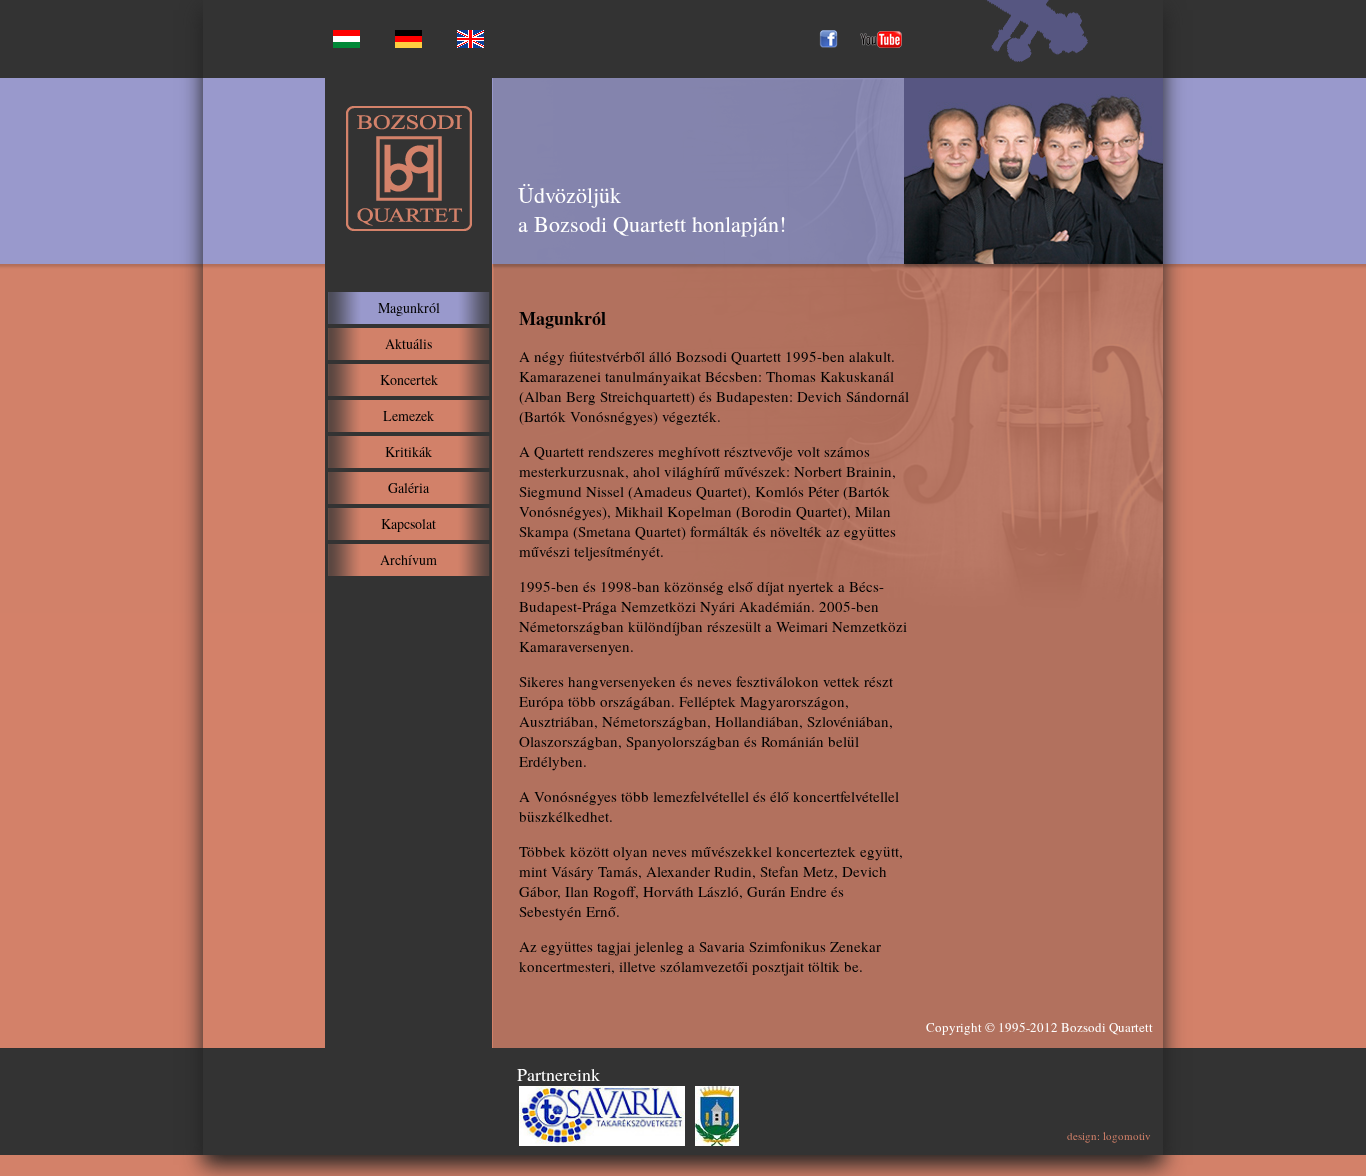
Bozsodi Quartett (1107, 1027)
